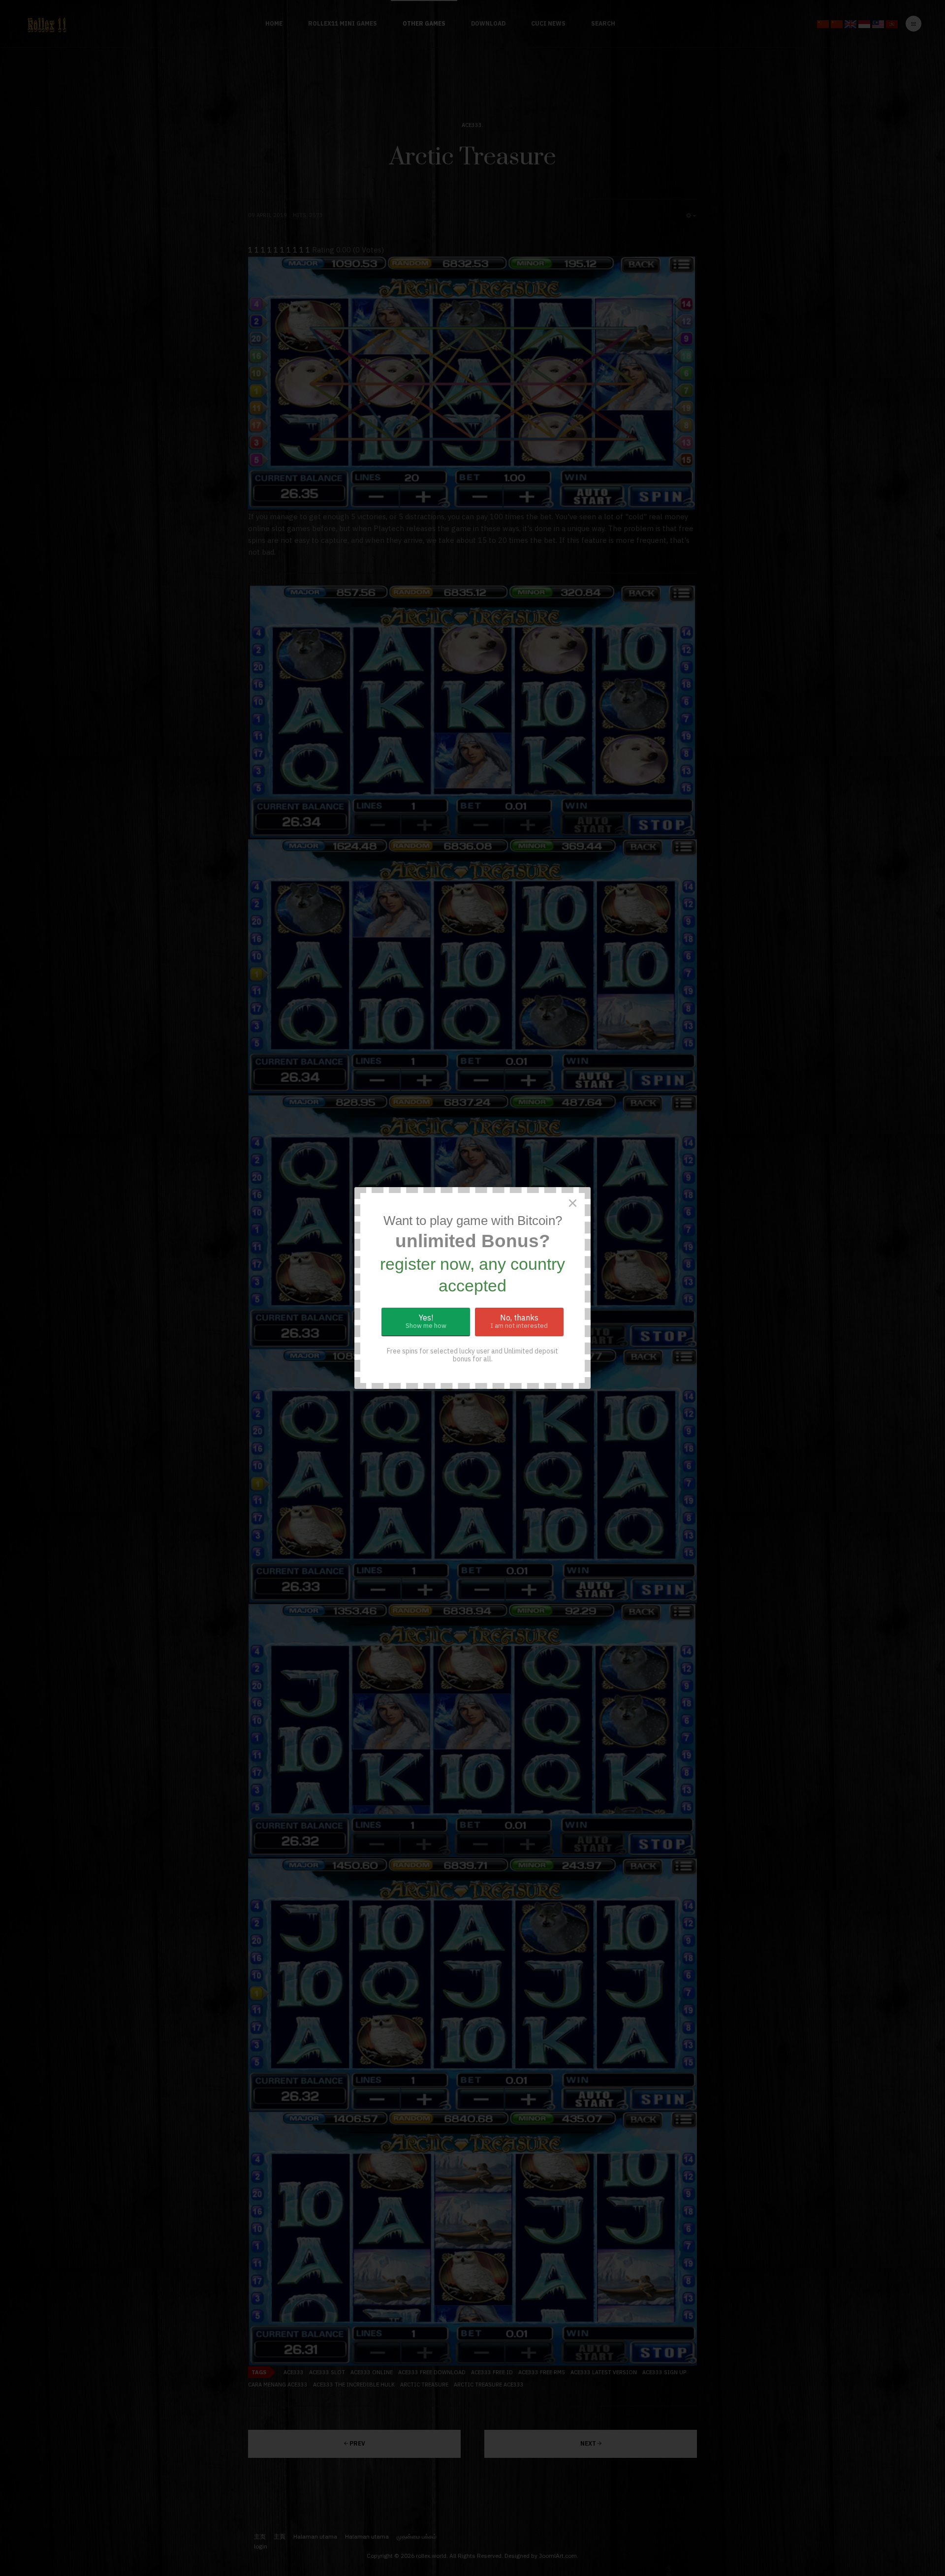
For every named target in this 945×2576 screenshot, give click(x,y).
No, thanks (519, 1321)
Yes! (426, 1321)
